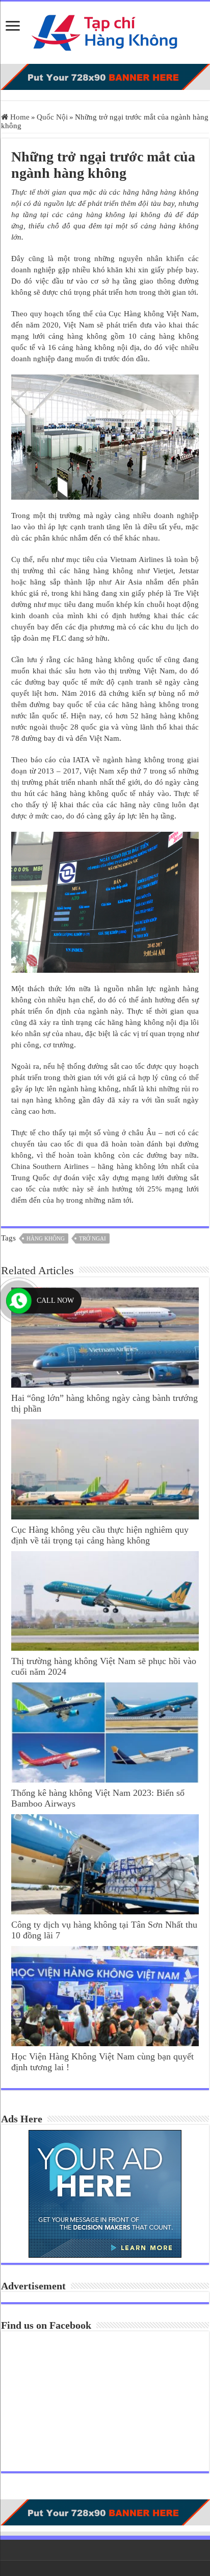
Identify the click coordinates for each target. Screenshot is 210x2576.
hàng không (46, 1238)
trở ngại (93, 1238)
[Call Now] (19, 1301)
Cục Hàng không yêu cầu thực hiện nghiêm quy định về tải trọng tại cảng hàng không (100, 1535)
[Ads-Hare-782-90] (105, 76)
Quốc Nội (52, 117)
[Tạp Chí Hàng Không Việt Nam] (105, 30)
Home (19, 117)
